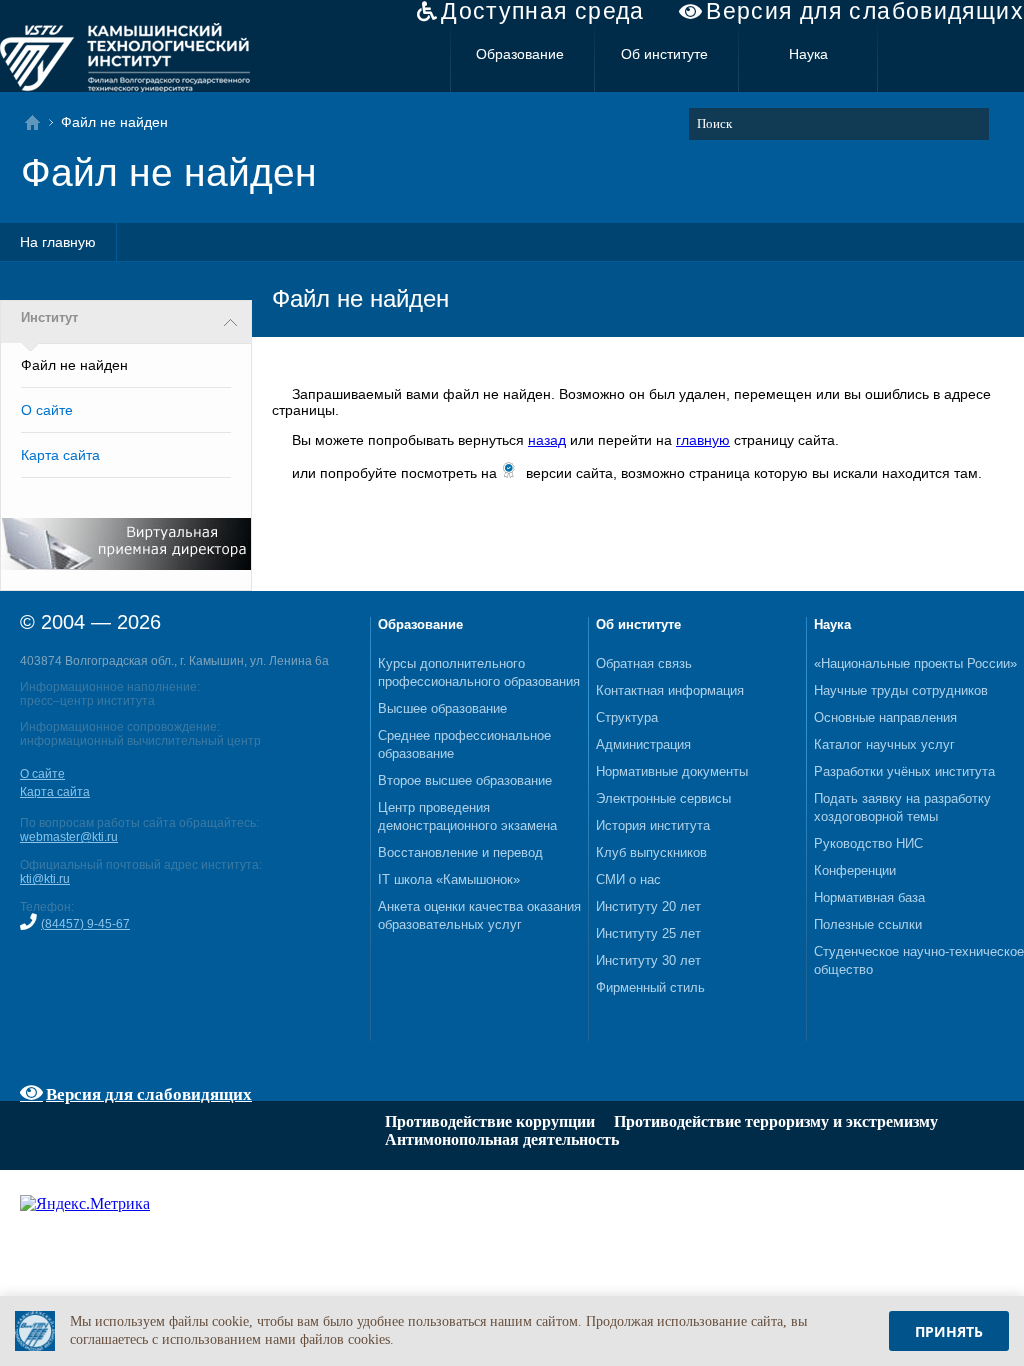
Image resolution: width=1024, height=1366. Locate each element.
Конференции (855, 870)
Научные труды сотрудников (901, 690)
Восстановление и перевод (460, 852)
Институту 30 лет (648, 960)
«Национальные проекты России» (915, 663)
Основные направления (885, 717)
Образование (520, 54)
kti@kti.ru (45, 879)
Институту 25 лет (648, 933)
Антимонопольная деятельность (502, 1139)
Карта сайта (60, 455)
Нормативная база (869, 897)
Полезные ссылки (868, 924)
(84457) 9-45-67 (85, 924)
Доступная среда (543, 11)
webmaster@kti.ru (69, 837)
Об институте (664, 54)
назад (547, 440)
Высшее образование (442, 708)
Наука (808, 54)
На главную (58, 242)
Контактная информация (670, 690)
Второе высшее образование (465, 780)
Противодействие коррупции (490, 1121)
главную (703, 440)
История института (653, 825)
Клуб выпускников (651, 852)
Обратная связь (644, 663)
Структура (627, 717)
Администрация (643, 744)
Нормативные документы (672, 771)
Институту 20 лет (648, 906)
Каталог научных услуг (884, 744)
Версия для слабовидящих (865, 11)
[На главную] (38, 122)
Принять (949, 1331)
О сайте (47, 410)
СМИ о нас (628, 879)
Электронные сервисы (663, 798)
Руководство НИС (868, 843)
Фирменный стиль (650, 987)
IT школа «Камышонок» (449, 879)
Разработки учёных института (904, 771)
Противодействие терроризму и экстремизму (776, 1121)
